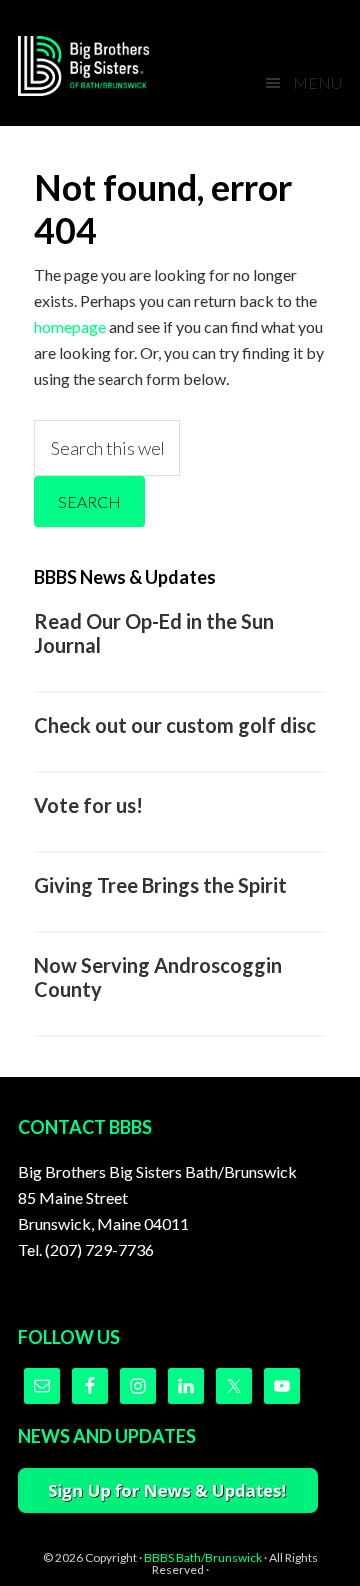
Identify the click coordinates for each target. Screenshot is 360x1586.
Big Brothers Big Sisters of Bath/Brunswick (98, 66)
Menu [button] (317, 82)
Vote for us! (88, 805)
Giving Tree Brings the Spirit (160, 885)
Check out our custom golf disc (175, 725)
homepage (70, 326)
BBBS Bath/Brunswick (203, 1557)
